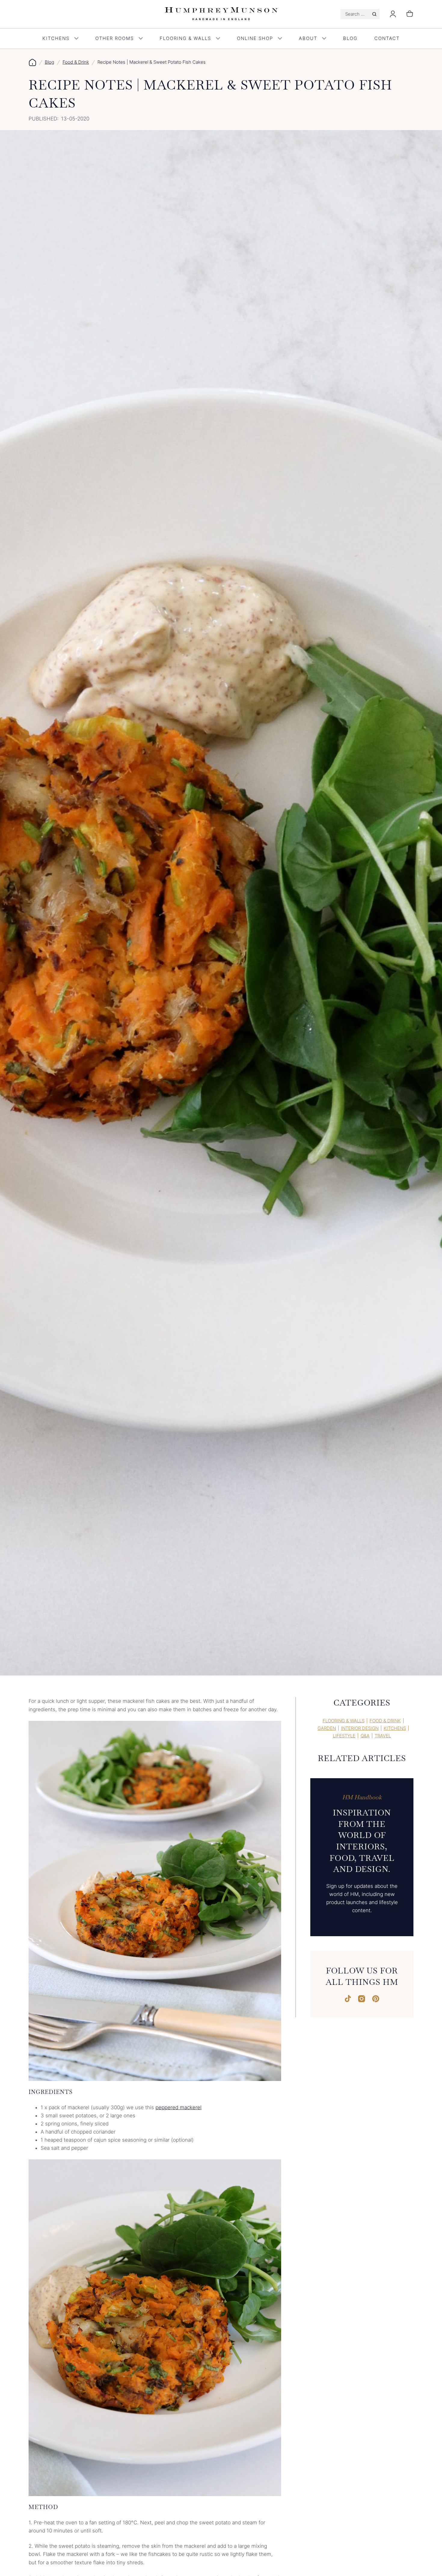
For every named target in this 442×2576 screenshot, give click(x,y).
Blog (350, 38)
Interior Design (360, 1728)
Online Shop (255, 38)
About (308, 38)
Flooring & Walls (185, 38)
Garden (327, 1728)
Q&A (365, 1736)
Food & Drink (76, 62)
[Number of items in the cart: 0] (410, 14)
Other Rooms (115, 38)
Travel (383, 1736)
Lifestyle (344, 1736)
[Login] (393, 14)
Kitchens (56, 38)
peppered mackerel (178, 2107)
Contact (387, 38)
